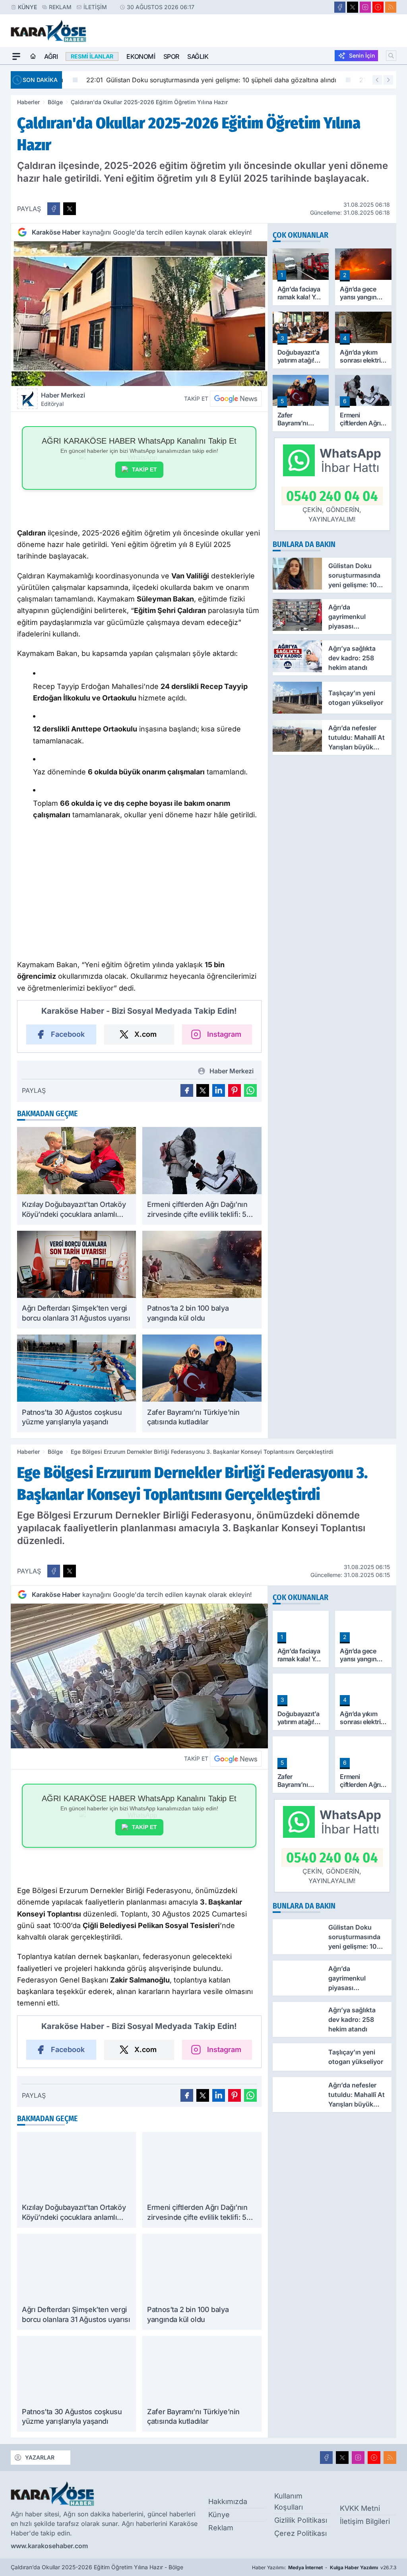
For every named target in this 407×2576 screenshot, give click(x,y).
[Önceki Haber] (377, 80)
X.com (145, 1034)
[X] (353, 7)
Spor (171, 56)
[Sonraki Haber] (388, 80)
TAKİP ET (144, 469)
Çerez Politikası (300, 2533)
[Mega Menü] (16, 56)
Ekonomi (141, 56)
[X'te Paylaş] (70, 209)
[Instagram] (365, 7)
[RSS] (391, 7)
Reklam (60, 7)
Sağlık (198, 56)
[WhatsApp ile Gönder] (250, 1090)
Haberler (28, 102)
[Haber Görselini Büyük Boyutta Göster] (139, 314)
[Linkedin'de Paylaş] (219, 1090)
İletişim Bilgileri (365, 2521)
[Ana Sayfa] (33, 56)
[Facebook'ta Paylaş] (54, 209)
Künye (27, 7)
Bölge (55, 102)
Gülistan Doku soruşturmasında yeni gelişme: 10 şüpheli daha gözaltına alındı (193, 80)
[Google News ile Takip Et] (236, 399)
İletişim (95, 7)
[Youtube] (378, 7)
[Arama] (391, 56)
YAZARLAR (40, 2457)
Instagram (224, 1034)
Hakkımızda (228, 2501)
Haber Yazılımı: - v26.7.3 (324, 2567)
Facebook (68, 1034)
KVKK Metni (360, 2508)
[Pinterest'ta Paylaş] (235, 1090)
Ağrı (51, 56)
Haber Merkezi (63, 399)
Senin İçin (362, 55)
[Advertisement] (147, 889)
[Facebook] (340, 7)
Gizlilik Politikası (301, 2520)
